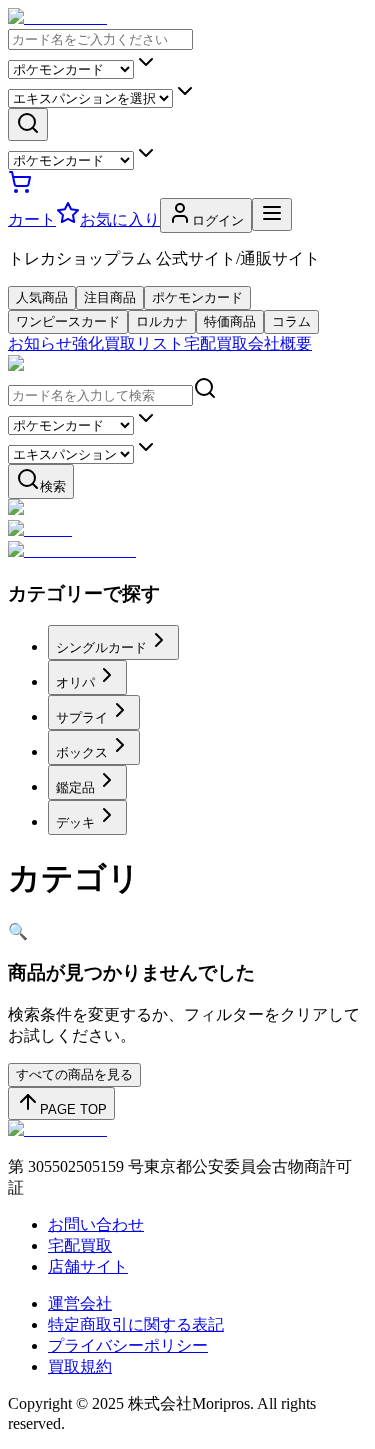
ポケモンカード (197, 297)
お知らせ (40, 343)
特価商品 (230, 321)
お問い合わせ (96, 1224)
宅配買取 (216, 343)
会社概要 (280, 343)
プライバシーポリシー (128, 1345)
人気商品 (42, 297)
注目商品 (110, 297)
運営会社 (80, 1303)
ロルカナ (162, 321)
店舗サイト (88, 1266)
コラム (291, 321)
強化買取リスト (128, 343)
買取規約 (80, 1366)
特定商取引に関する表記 (136, 1324)
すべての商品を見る (74, 1074)
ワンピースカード (68, 321)
